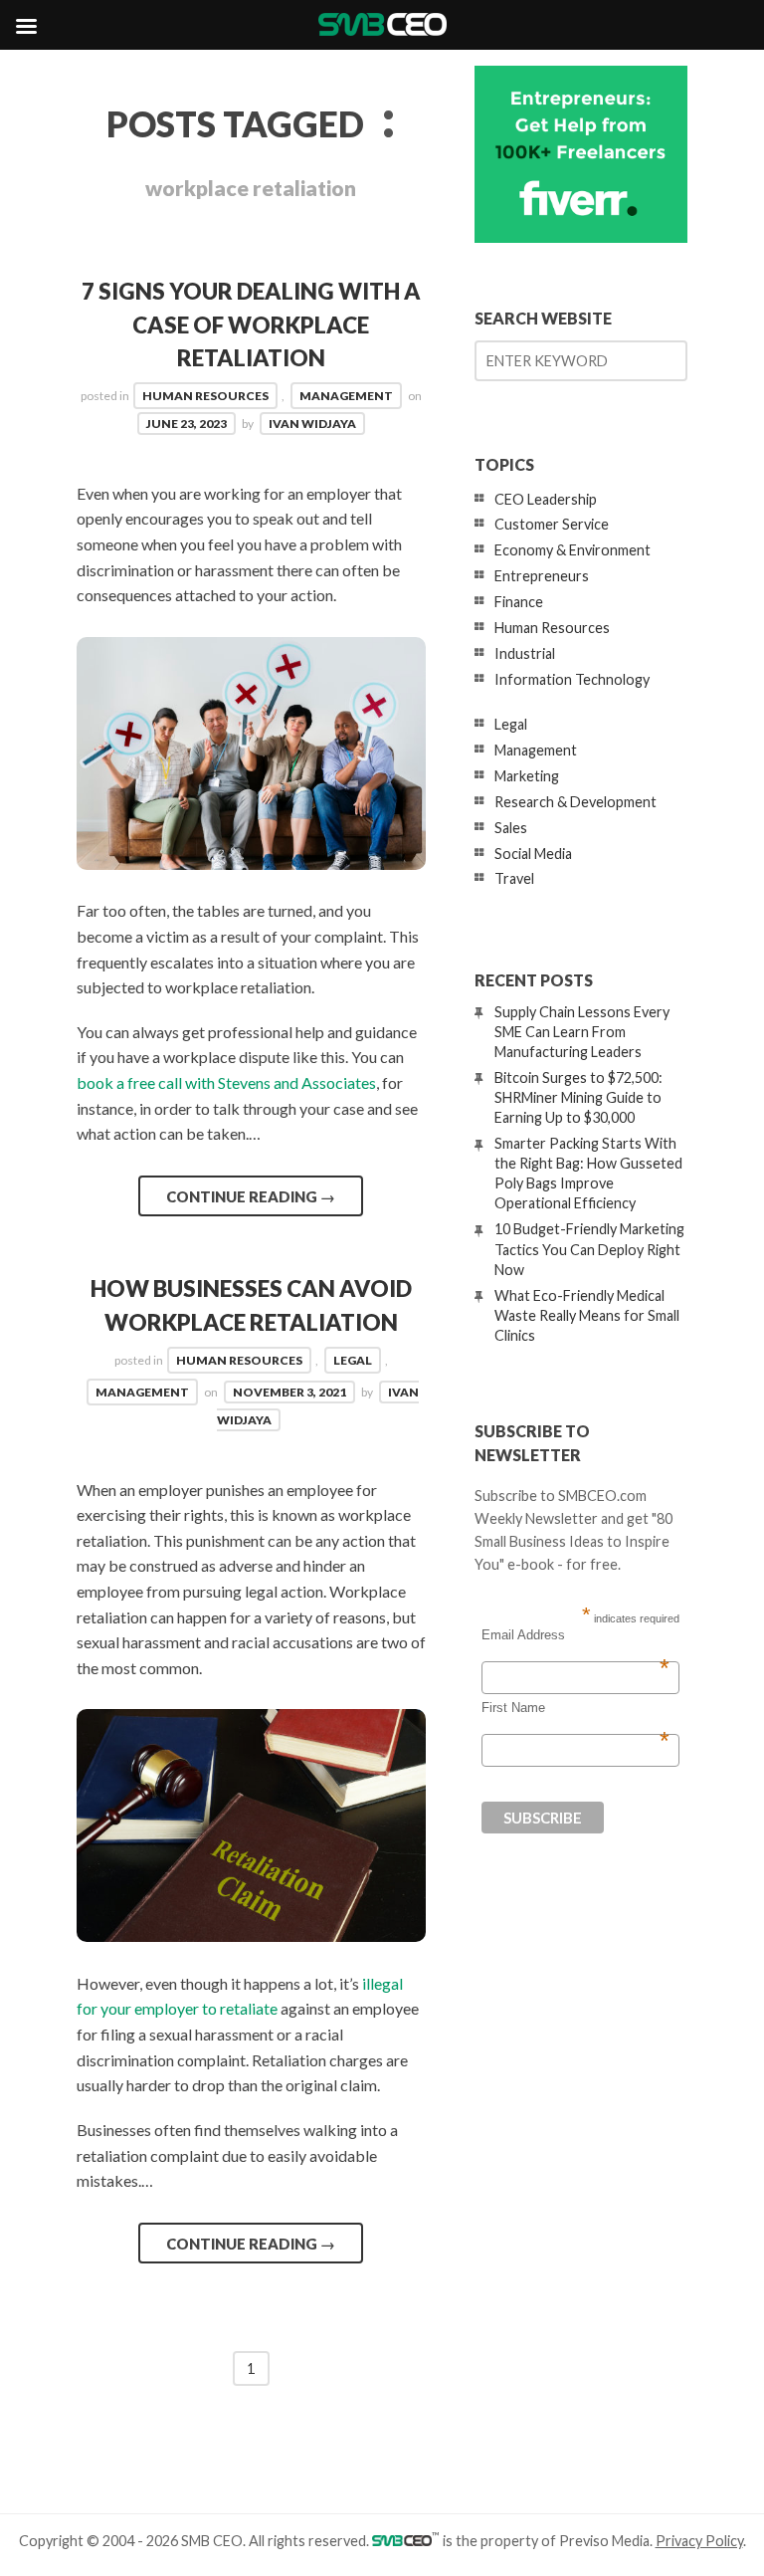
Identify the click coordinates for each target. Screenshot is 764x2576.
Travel (514, 878)
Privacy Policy (699, 2541)
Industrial (525, 653)
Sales (511, 828)
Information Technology (572, 679)
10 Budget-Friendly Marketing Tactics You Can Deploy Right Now (589, 1249)
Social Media (533, 854)
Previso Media (604, 2541)
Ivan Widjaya (312, 424)
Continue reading (251, 1196)
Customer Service (552, 524)
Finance (519, 602)
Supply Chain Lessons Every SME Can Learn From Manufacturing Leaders (582, 1032)
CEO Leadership (546, 499)
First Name (575, 1708)
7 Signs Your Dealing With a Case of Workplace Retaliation (251, 324)
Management (346, 396)
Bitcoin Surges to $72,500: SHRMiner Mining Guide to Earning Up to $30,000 (578, 1097)
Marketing (527, 776)
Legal (353, 1360)
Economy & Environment (573, 550)
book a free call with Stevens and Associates (226, 1082)
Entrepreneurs (542, 576)
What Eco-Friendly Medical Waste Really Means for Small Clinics (587, 1315)
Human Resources (205, 396)
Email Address (575, 1635)
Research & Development (575, 802)
